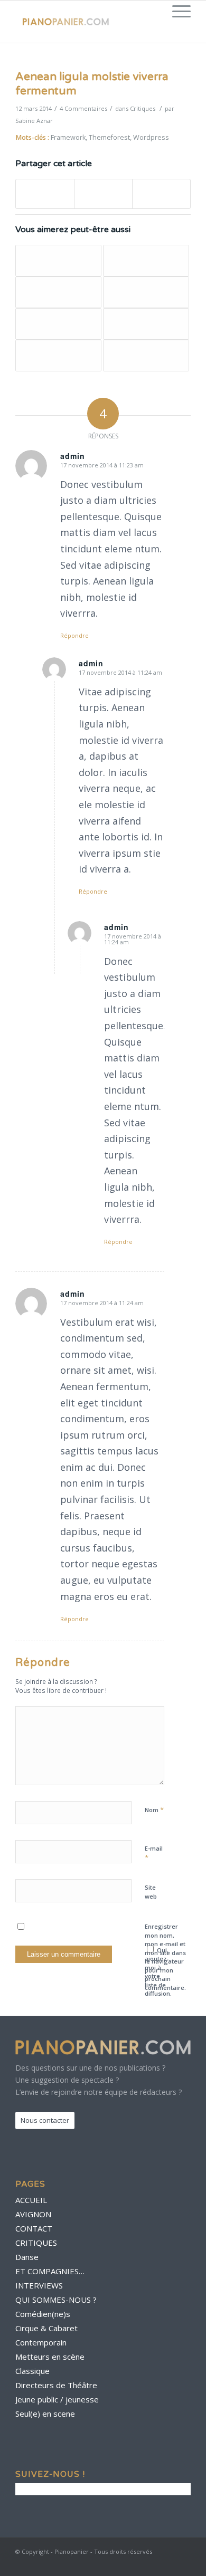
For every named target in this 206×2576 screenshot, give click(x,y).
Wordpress (151, 137)
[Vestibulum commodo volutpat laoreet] (146, 356)
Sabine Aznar (34, 121)
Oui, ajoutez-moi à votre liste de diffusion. (158, 1972)
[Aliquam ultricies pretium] (146, 292)
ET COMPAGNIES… (50, 2271)
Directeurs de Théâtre (56, 2385)
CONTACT (34, 2228)
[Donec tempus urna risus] (58, 356)
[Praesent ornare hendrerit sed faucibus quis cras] (58, 324)
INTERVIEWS (39, 2285)
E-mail (154, 1853)
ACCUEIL (31, 2200)
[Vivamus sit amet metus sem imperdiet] (146, 324)
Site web (151, 1892)
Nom (154, 1809)
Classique (32, 2371)
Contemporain (41, 2342)
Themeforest (109, 137)
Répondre (74, 635)
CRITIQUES (36, 2243)
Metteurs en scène (50, 2357)
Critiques (143, 108)
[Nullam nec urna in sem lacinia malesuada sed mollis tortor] (58, 292)
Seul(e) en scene (45, 2414)
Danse (27, 2257)
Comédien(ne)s (43, 2314)
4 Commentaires (83, 108)
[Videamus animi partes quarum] (58, 261)
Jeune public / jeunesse (57, 2399)
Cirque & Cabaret (46, 2328)
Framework (68, 137)
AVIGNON (33, 2214)
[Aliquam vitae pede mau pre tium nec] (146, 261)
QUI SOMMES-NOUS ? (56, 2300)
